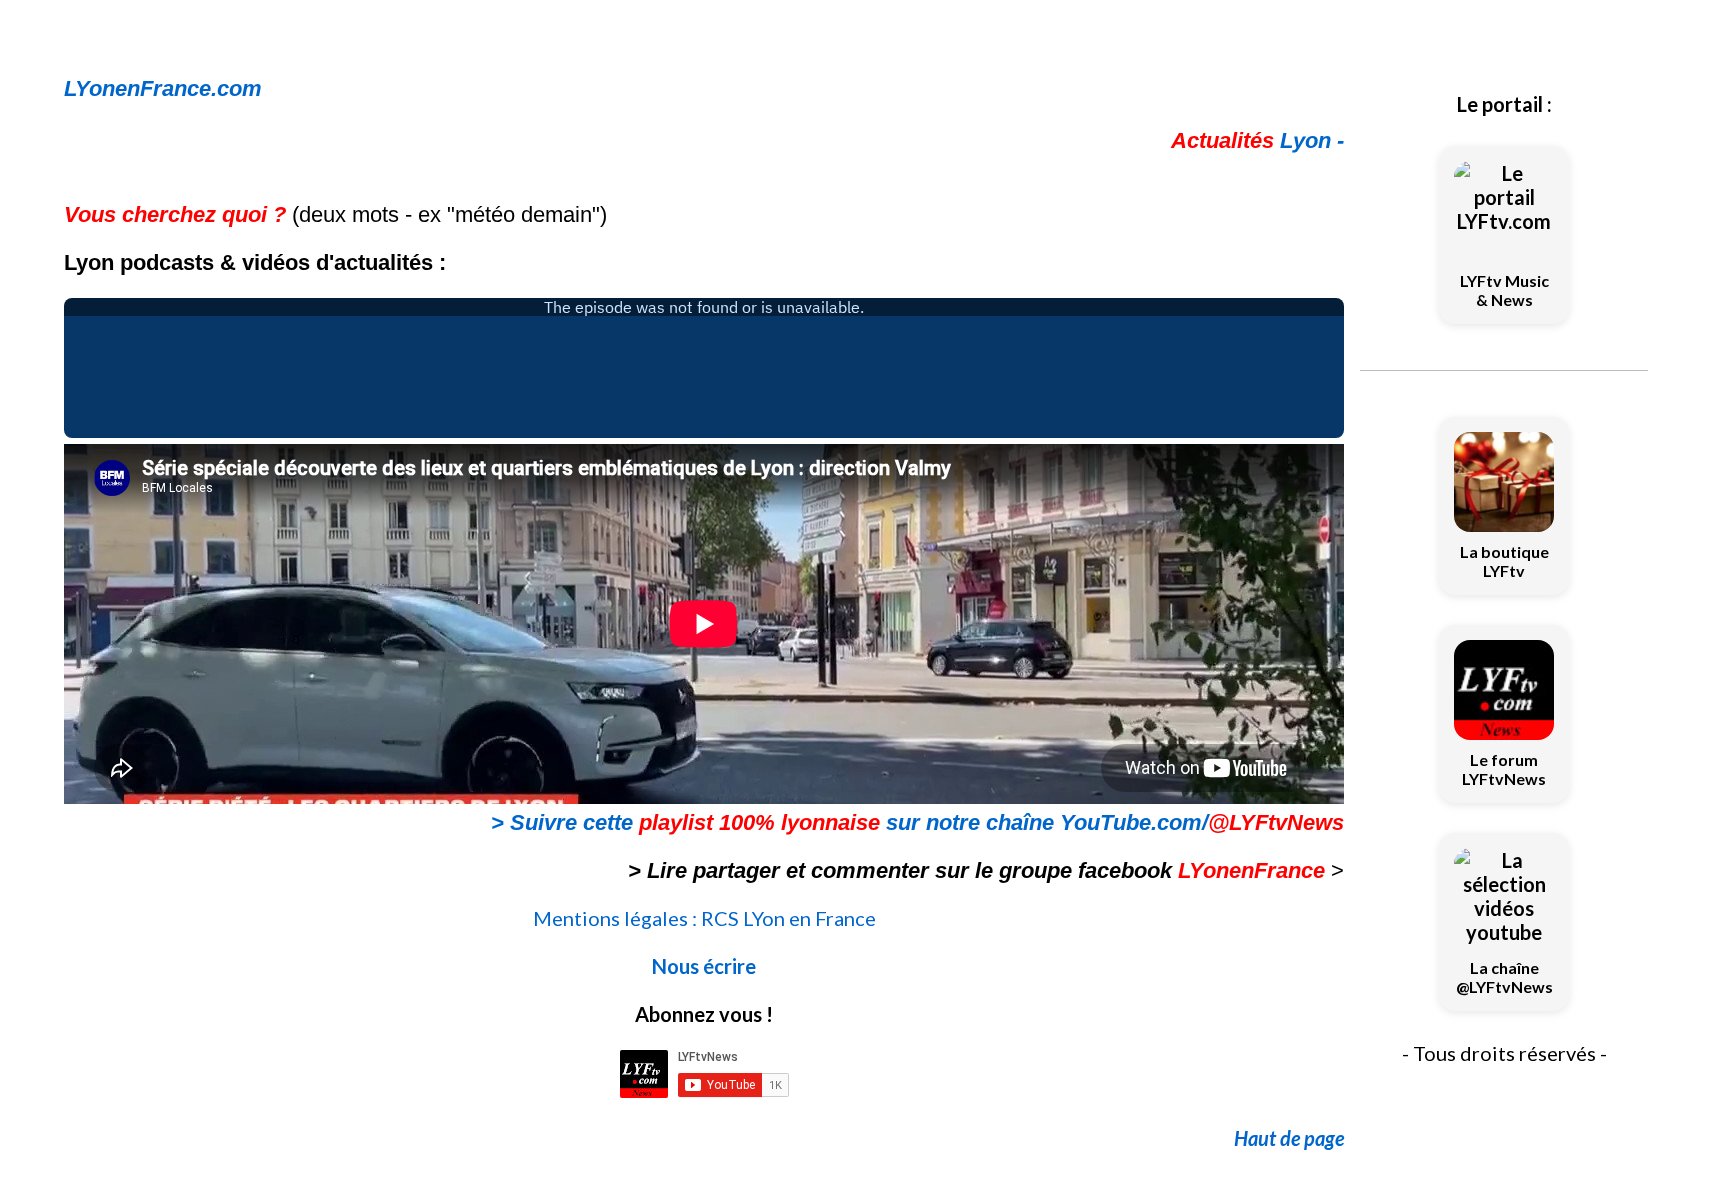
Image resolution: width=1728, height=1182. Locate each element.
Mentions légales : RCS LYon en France (704, 918)
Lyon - (1257, 140)
